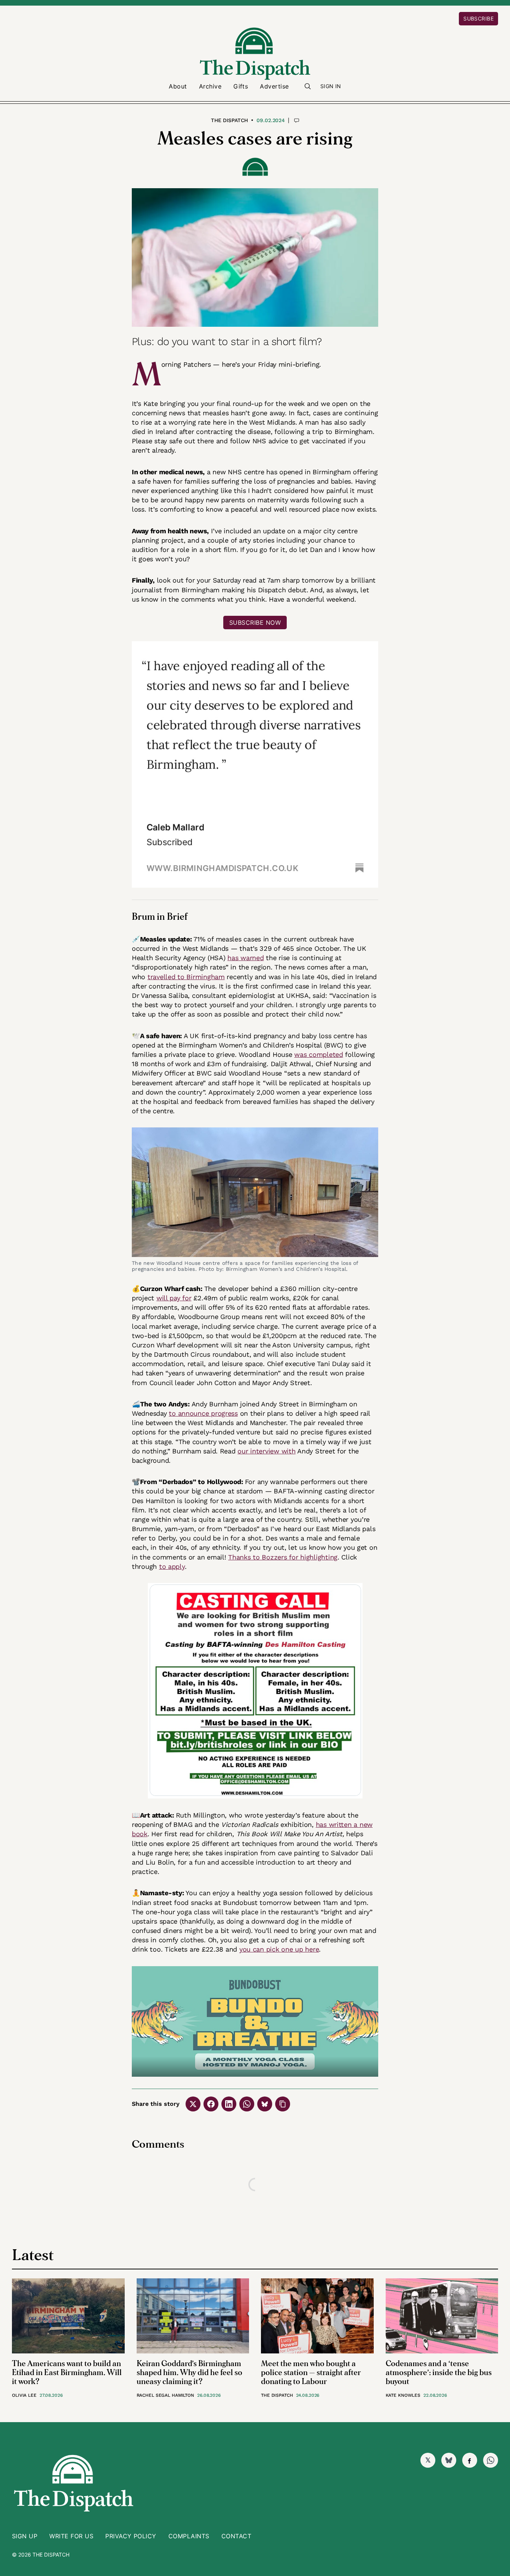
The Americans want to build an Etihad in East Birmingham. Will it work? (67, 2373)
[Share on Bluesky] (265, 2104)
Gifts (241, 86)
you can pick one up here (279, 1949)
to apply (172, 1566)
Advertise (274, 86)
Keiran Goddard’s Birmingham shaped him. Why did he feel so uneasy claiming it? (189, 2373)
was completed (319, 1054)
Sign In (331, 86)
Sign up (25, 2536)
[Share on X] (193, 2104)
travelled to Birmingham (186, 977)
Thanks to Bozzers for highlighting (283, 1557)
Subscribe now (255, 623)
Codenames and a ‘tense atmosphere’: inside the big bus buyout (439, 2373)
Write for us (71, 2536)
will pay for (174, 1298)
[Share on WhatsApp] (247, 2104)
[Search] (308, 86)
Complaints (189, 2536)
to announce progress (203, 1413)
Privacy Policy (131, 2536)
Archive (210, 86)
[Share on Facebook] (211, 2104)
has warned (245, 958)
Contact (236, 2536)
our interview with (266, 1451)
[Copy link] (283, 2104)
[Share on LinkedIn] (229, 2104)
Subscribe (478, 18)
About (178, 86)
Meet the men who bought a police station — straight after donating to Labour (311, 2373)
